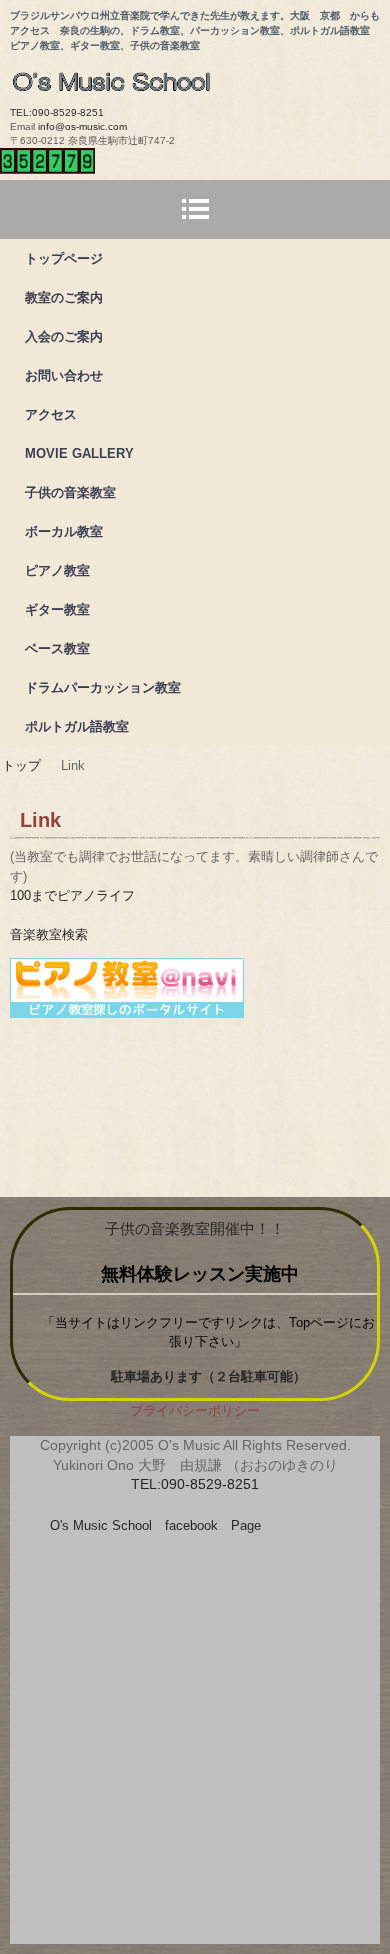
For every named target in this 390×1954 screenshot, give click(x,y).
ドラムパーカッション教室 (103, 687)
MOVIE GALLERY (79, 453)
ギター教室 (57, 609)
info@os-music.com (82, 126)
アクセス (51, 414)
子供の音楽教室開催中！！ (195, 1228)
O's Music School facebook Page (155, 1525)
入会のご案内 (64, 336)
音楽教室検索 (49, 934)
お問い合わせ (64, 375)
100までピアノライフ (72, 895)
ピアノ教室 (57, 570)
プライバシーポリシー (195, 1410)
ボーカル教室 (64, 531)
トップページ (64, 258)
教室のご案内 (64, 297)
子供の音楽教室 (70, 492)
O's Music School (200, 76)
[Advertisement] (195, 1743)
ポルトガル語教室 (77, 726)
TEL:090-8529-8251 (57, 112)
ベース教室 (57, 648)
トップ (21, 765)
